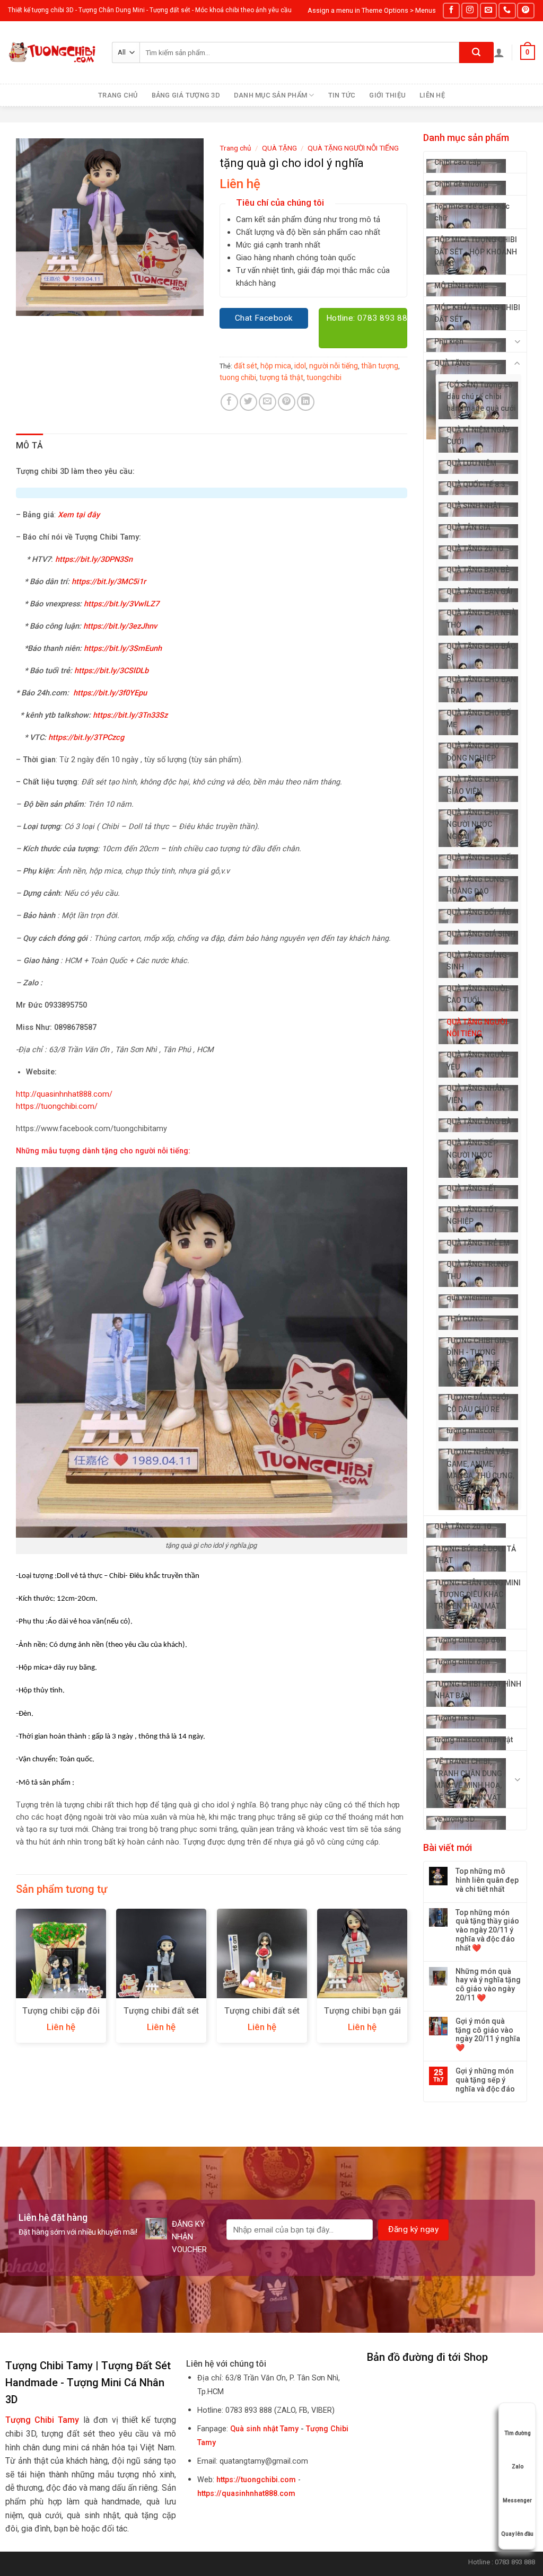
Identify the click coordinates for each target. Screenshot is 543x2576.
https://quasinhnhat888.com (246, 2494)
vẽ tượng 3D (454, 1819)
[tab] (30, 446)
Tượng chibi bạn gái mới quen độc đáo (362, 2016)
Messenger (517, 2500)
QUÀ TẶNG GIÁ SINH (481, 934)
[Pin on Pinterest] (287, 402)
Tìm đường (518, 2433)
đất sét (246, 366)
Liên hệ (432, 95)
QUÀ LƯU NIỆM (471, 463)
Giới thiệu (387, 95)
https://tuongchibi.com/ (57, 1106)
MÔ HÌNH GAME (461, 286)
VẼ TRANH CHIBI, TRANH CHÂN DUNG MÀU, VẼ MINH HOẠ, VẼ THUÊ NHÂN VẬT (468, 1779)
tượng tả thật (281, 377)
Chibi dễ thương (461, 184)
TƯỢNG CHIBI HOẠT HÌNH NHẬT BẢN (478, 1690)
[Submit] (476, 52)
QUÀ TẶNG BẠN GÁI (480, 592)
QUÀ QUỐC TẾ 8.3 (476, 484)
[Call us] (507, 10)
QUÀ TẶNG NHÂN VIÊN (476, 1094)
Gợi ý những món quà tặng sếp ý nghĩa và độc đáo (485, 2080)
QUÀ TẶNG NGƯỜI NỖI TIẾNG (477, 1028)
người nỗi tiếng (334, 366)
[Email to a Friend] (268, 402)
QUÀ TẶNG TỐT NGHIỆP (472, 1215)
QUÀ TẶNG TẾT (472, 1188)
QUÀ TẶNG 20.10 (475, 549)
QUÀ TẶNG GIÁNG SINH (477, 961)
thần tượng (380, 366)
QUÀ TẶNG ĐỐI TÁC (479, 912)
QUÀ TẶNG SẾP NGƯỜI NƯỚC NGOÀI (472, 1155)
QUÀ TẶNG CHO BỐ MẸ (479, 719)
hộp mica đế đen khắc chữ (472, 212)
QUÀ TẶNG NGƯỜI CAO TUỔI (477, 994)
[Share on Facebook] (229, 402)
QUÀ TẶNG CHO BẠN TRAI (481, 685)
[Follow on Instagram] (470, 10)
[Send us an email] (488, 10)
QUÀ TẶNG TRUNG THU (478, 1270)
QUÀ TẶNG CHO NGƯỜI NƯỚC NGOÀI (473, 824)
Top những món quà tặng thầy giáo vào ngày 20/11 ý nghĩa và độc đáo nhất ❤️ (487, 1930)
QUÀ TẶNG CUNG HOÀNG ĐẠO (475, 885)
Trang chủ (118, 95)
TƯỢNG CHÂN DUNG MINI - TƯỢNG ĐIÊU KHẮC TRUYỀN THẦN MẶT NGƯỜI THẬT (478, 1600)
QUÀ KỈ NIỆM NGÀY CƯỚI (478, 436)
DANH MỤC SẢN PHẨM (270, 95)
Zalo (518, 2467)
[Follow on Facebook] (451, 10)
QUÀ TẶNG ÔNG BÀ (479, 1122)
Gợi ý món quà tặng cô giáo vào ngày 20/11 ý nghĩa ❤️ (488, 2034)
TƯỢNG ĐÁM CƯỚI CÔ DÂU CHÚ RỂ (478, 1403)
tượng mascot (471, 1431)
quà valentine (470, 1298)
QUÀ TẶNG (452, 363)
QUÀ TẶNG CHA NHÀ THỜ (481, 619)
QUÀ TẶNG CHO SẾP (481, 858)
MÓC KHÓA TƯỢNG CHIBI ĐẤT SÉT (477, 313)
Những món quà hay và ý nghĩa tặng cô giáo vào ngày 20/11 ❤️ (488, 1984)
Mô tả (30, 445)
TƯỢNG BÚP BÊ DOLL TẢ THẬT (475, 1555)
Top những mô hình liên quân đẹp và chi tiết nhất (487, 1880)
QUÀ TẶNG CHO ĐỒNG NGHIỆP (473, 752)
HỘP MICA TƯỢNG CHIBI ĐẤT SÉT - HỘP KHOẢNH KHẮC (476, 252)
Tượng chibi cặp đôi (468, 1640)
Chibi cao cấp (458, 162)
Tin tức (342, 95)
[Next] (407, 1980)
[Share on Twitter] (248, 402)
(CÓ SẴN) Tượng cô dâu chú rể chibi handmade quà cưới (481, 397)
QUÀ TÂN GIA (468, 527)
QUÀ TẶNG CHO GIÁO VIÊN (473, 785)
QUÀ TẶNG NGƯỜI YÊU (477, 1061)
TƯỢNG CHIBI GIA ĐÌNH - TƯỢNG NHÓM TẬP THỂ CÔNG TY (476, 1358)
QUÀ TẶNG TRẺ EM (478, 1243)
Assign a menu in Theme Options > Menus (372, 10)
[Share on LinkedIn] (306, 402)
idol (300, 366)
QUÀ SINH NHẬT (474, 506)
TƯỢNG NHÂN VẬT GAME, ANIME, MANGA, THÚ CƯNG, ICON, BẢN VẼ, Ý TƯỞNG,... (480, 1476)
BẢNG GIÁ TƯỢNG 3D (186, 95)
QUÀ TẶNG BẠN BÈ (478, 570)
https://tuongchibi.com (256, 2480)
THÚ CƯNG (465, 1319)
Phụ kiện (449, 341)
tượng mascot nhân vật (474, 1740)
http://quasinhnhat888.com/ (64, 1094)
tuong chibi (238, 377)
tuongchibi (324, 377)
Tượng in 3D (455, 1718)
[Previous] (16, 1980)
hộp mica (276, 366)
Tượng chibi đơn (462, 1662)
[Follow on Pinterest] (526, 10)
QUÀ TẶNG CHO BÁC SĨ (481, 652)
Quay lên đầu (517, 2534)
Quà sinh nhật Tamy (264, 2429)
